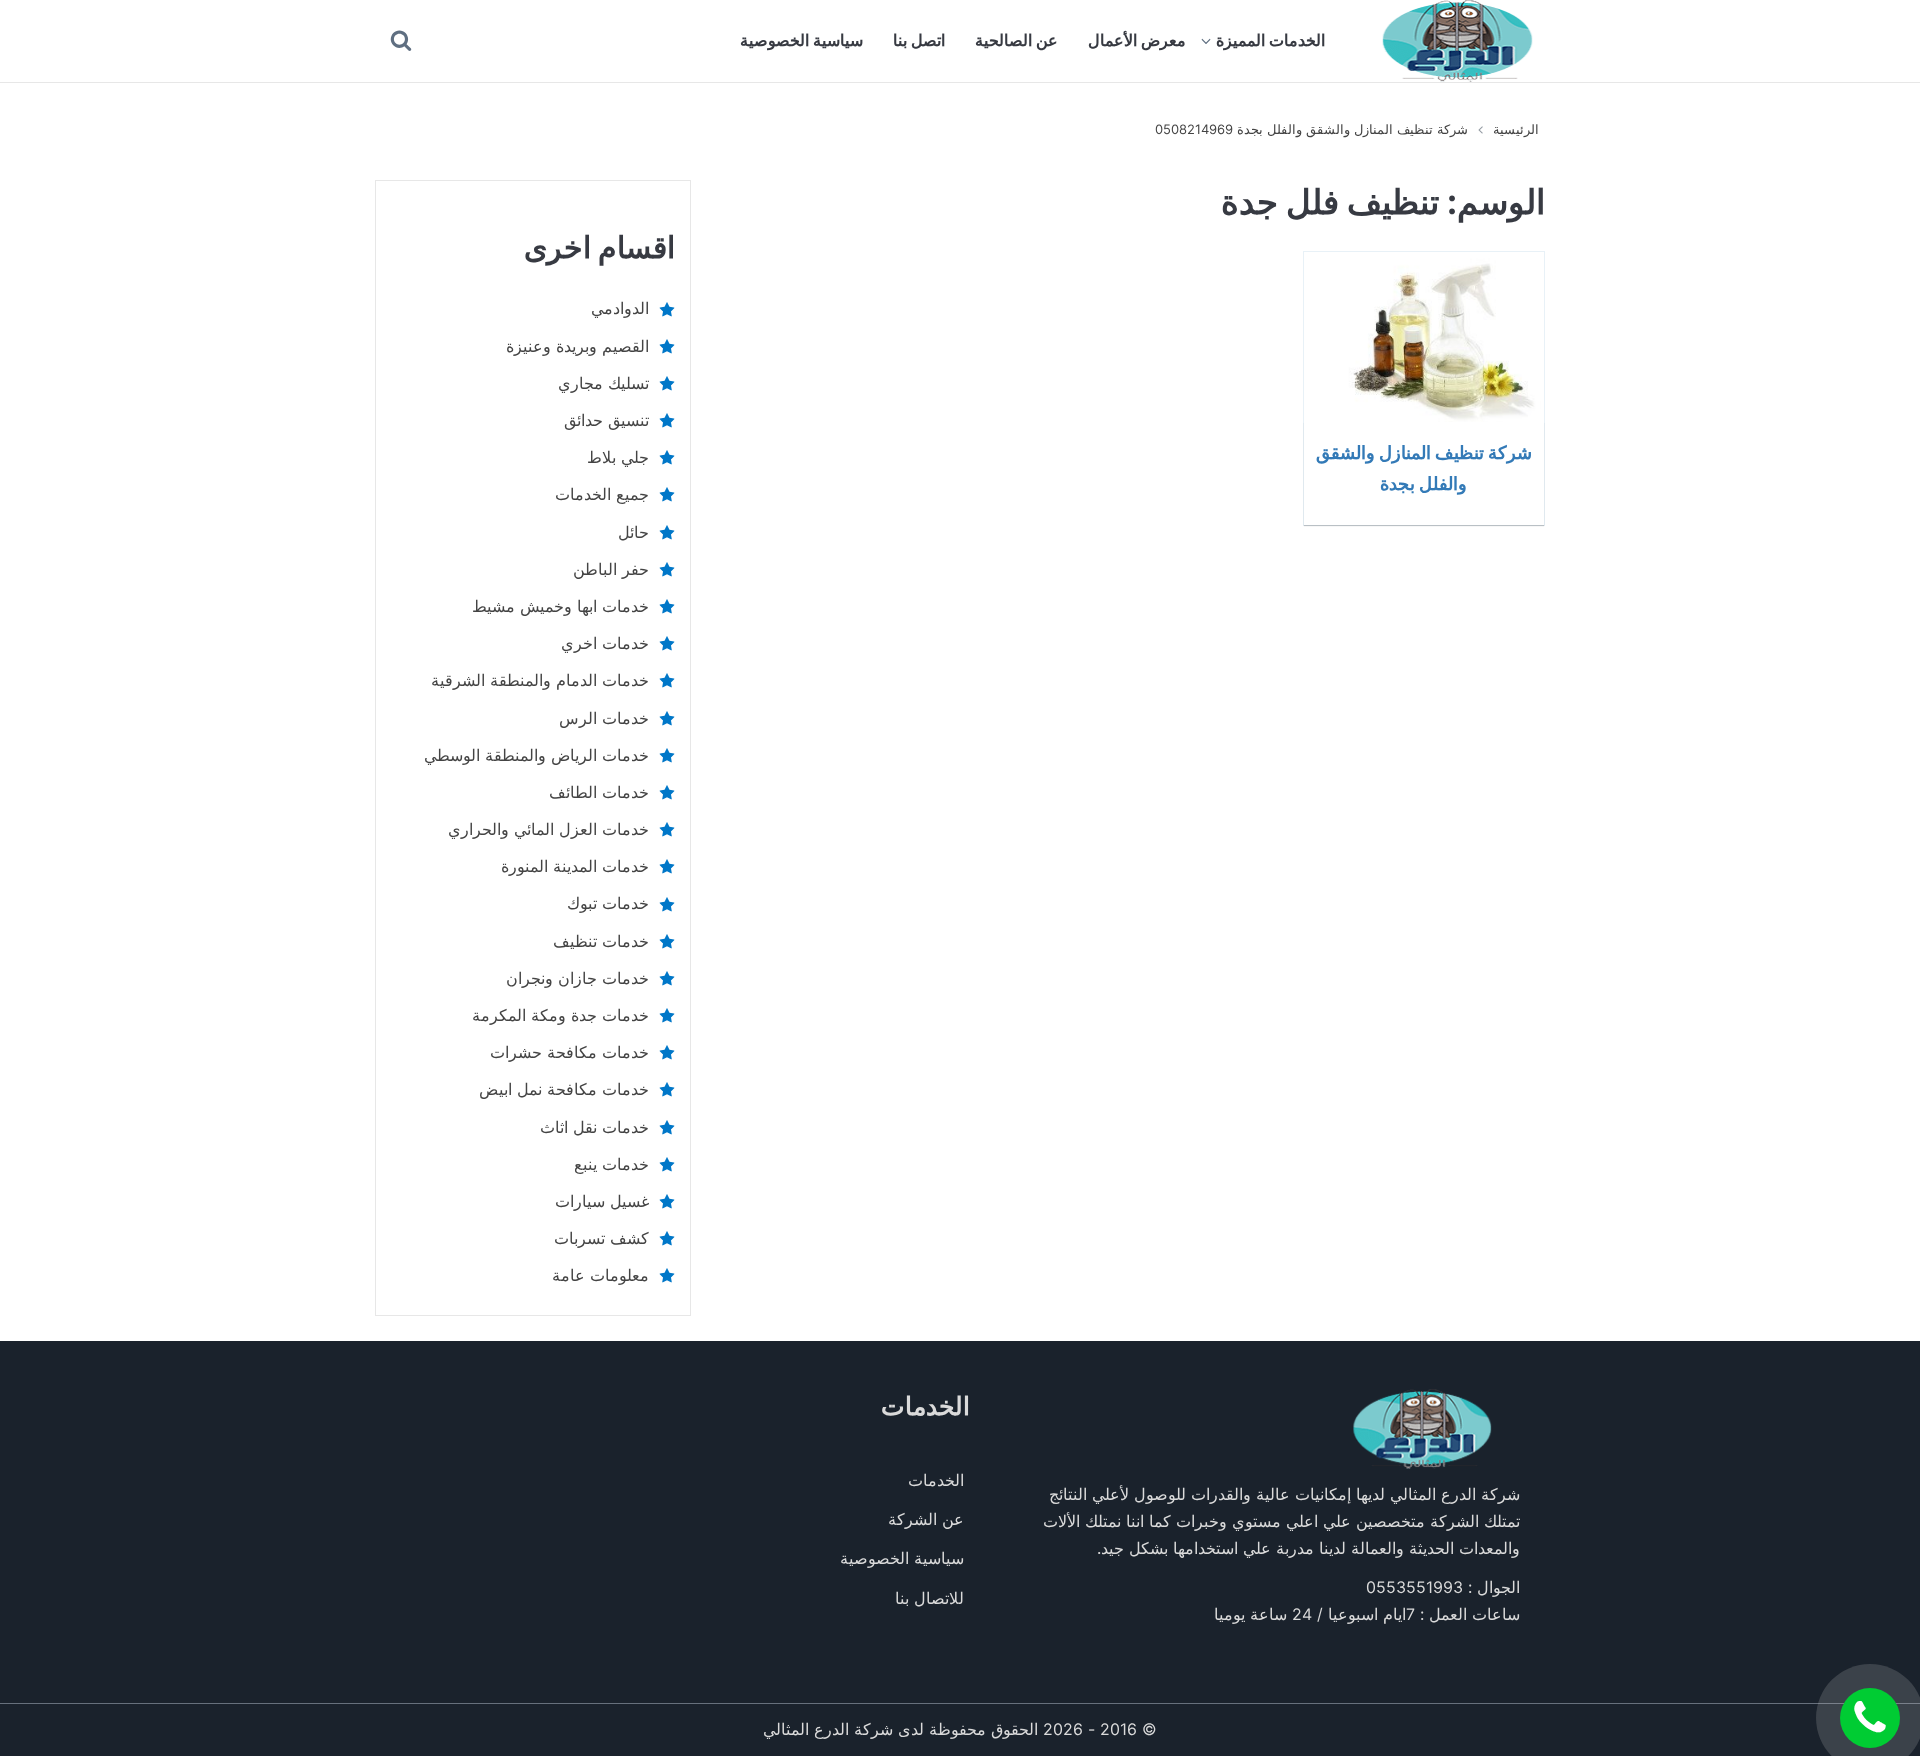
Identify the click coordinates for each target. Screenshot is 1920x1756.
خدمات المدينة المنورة (575, 866)
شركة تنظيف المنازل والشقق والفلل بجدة (1424, 467)
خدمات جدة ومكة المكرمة (560, 1015)
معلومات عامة (600, 1275)
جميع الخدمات (602, 494)
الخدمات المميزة (1270, 40)
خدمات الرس (604, 718)
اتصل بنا (919, 40)
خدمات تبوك (608, 903)
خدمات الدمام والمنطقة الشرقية (540, 680)
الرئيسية (1516, 129)
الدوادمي (620, 308)
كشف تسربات (601, 1238)
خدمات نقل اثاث (594, 1127)
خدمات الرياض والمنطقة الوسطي (536, 755)
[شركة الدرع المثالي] (1458, 41)
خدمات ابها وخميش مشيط (560, 606)
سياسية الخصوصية (801, 40)
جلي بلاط (618, 457)
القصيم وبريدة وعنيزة (577, 346)
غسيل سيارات (602, 1201)
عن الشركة (926, 1519)
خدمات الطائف (599, 792)
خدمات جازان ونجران (577, 978)
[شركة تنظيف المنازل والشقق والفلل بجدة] (1424, 337)
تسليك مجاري (603, 383)
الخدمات (936, 1480)
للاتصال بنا (929, 1598)
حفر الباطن (611, 569)
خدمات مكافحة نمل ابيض (564, 1089)
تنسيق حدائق (606, 420)
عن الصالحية (1016, 40)
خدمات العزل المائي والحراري (548, 829)
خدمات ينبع (611, 1164)
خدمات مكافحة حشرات (569, 1052)
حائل (633, 532)
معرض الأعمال (1137, 40)
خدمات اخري (605, 643)
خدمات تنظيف (601, 941)
